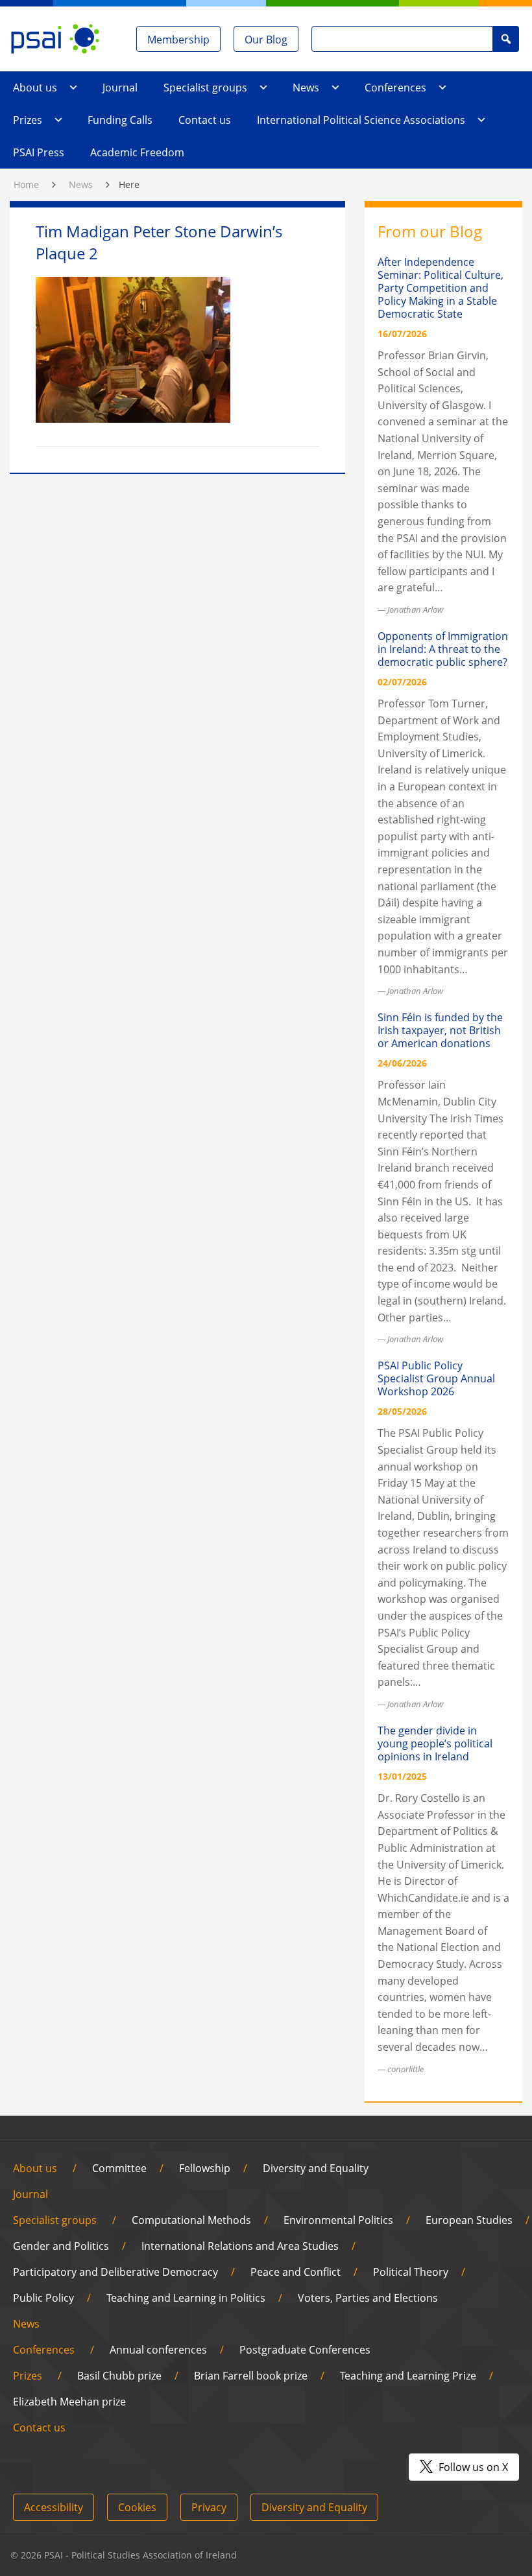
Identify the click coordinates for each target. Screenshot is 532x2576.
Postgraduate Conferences (305, 2350)
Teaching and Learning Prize (408, 2376)
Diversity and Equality (316, 2168)
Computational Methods (191, 2220)
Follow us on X (472, 2467)
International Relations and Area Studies (240, 2246)
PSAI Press (39, 152)
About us (35, 88)
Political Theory (411, 2272)
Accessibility (54, 2507)
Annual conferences (158, 2350)
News (306, 88)
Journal (120, 88)
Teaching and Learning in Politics (186, 2298)
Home (26, 184)
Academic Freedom (137, 152)
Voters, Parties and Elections (368, 2298)
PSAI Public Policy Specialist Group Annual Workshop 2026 (436, 1378)
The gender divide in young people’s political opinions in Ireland (435, 1743)
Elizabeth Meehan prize (69, 2402)
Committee (119, 2168)
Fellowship (205, 2168)
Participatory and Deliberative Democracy (115, 2272)
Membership (178, 40)
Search (506, 39)
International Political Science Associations (361, 120)
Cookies (137, 2507)
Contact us (205, 120)
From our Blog (430, 231)
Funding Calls (120, 120)
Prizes (28, 120)
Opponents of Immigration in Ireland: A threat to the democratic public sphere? (443, 649)
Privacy (209, 2507)
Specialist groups (205, 88)
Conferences (395, 88)
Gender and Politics (61, 2246)
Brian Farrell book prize (251, 2376)
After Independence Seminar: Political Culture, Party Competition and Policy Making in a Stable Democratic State (441, 288)
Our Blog (266, 40)
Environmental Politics (338, 2220)
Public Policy (43, 2298)
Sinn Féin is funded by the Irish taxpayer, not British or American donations (440, 1030)
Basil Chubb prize (119, 2376)
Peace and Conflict (296, 2272)
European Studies (469, 2220)
